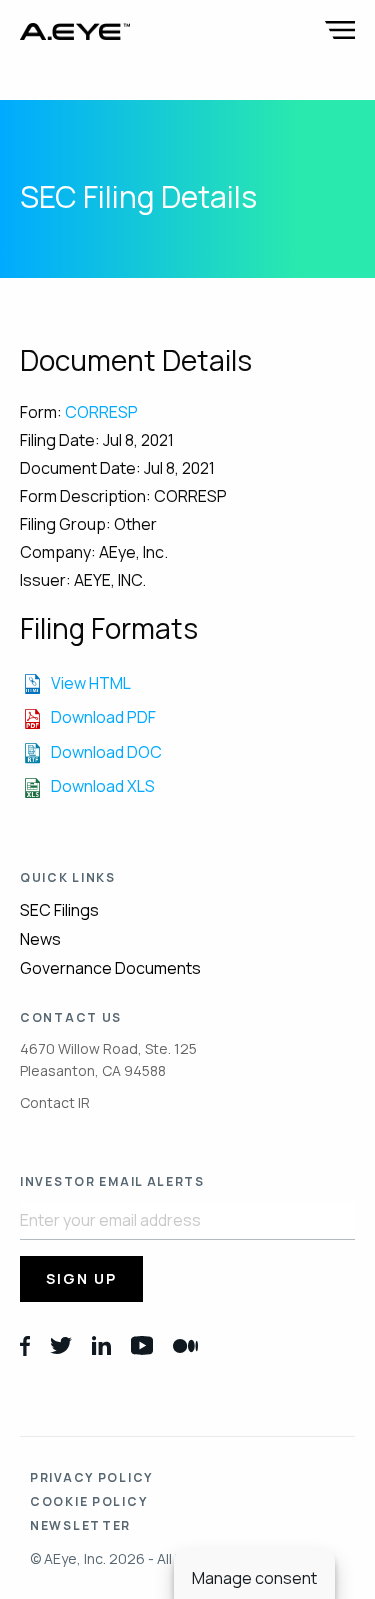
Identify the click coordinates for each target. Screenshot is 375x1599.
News (40, 939)
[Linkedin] (101, 1344)
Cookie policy (88, 1501)
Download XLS (103, 786)
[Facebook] (25, 1344)
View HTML (91, 683)
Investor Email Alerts (112, 1182)
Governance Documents (110, 968)
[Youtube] (142, 1344)
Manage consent (254, 1578)
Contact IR (55, 1102)
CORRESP (101, 412)
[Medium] (185, 1344)
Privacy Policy (91, 1477)
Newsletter (80, 1525)
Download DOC (106, 752)
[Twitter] (61, 1344)
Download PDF (103, 717)
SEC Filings (59, 910)
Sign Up (81, 1278)
